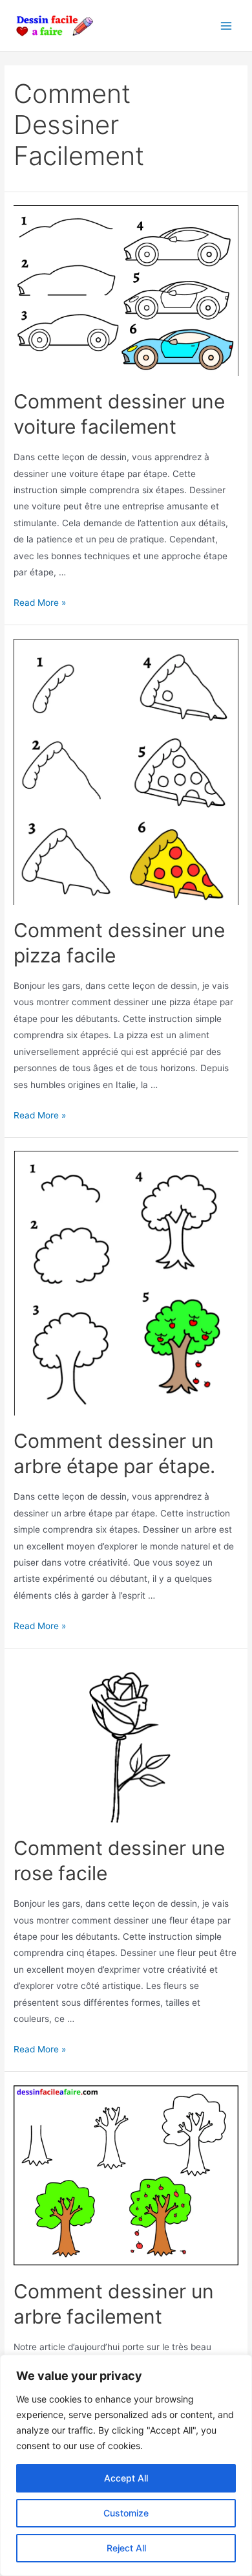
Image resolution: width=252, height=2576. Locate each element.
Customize (126, 2513)
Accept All (126, 2478)
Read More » (40, 603)
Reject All (126, 2548)
